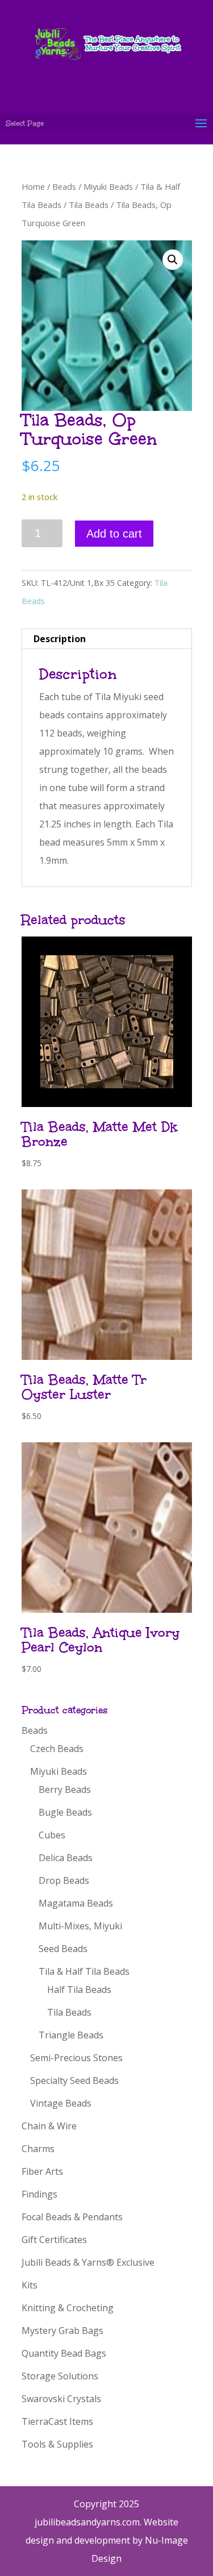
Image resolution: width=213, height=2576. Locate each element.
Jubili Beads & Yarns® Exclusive (88, 2262)
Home (33, 186)
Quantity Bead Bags (64, 2353)
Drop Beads (64, 1880)
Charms (38, 2149)
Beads (64, 186)
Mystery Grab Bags (62, 2331)
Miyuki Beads (108, 186)
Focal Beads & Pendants (72, 2217)
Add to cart (114, 534)
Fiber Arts (42, 2171)
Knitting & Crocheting (68, 2308)
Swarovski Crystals (61, 2399)
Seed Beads (63, 1949)
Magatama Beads (76, 1903)
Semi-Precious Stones (76, 2058)
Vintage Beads (61, 2103)
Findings (39, 2194)
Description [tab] (60, 639)
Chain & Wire (49, 2126)
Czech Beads (57, 1749)
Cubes (52, 1835)
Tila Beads (89, 205)
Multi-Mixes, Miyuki (80, 1926)
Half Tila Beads (79, 1990)
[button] (173, 260)
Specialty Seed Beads (74, 2080)
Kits (30, 2285)
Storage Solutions (60, 2376)
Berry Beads (65, 1790)
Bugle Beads (65, 1812)
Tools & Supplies (57, 2444)
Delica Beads (66, 1858)
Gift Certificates (54, 2240)
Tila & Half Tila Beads (84, 1971)
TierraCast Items (57, 2421)
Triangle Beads (71, 2035)
